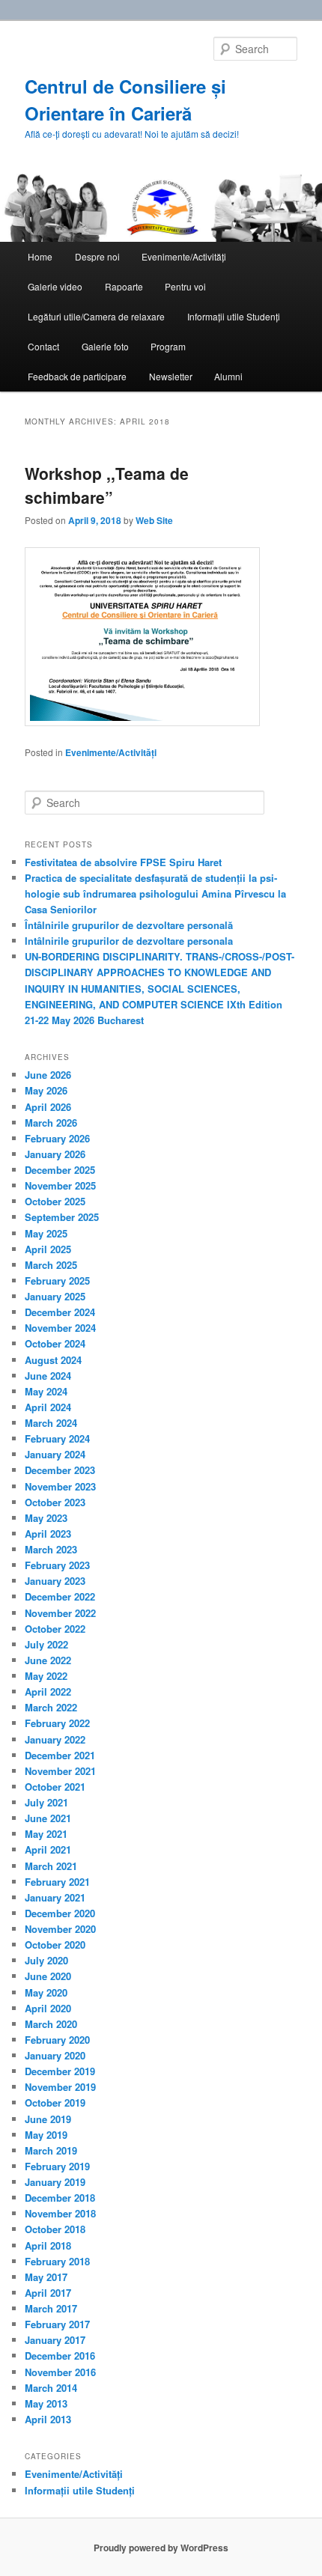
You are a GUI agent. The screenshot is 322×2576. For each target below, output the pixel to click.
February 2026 (57, 1138)
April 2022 (48, 1692)
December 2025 (60, 1170)
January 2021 (55, 1897)
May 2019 (46, 2135)
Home (40, 256)
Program (168, 346)
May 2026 (46, 1090)
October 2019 (55, 2102)
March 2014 (51, 2388)
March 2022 (51, 1707)
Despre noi (97, 256)
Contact (43, 346)
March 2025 (51, 1265)
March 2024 (51, 1423)
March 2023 (51, 1549)
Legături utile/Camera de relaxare (96, 316)
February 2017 (57, 2324)
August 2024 (53, 1360)
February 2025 (57, 1281)
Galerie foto (105, 346)
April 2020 (48, 2008)
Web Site (154, 520)
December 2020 (60, 1913)
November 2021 (60, 1771)
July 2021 (46, 1802)
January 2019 (55, 2182)
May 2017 (46, 2277)
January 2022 (55, 1739)
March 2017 (51, 2308)
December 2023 (60, 1470)
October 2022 (55, 1629)
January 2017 (55, 2340)
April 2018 (48, 2245)
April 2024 (48, 1407)
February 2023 (57, 1565)
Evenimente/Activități (184, 256)
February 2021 (57, 1882)
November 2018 (60, 2213)
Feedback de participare (77, 376)
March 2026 (51, 1123)
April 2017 (48, 2293)
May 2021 (46, 1834)
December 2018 (60, 2198)
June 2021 (48, 1818)
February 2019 (57, 2166)
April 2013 (48, 2419)
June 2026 (48, 1075)
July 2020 (46, 1960)
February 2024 (57, 1438)
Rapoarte (124, 286)
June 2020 (48, 1976)
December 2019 (60, 2071)
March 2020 (51, 2024)
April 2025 (48, 1249)
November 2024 (60, 1328)
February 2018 (57, 2261)
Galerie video (55, 286)
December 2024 (60, 1312)
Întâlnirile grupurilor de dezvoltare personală (129, 925)
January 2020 (55, 2055)
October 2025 (55, 1201)
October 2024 (55, 1343)
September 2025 (62, 1217)
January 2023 (55, 1581)
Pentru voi (185, 286)
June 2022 (48, 1660)
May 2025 (46, 1233)
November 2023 (60, 1486)
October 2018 (55, 2229)
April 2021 (48, 1849)
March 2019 (51, 2150)
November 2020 (60, 1929)
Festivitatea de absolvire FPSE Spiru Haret (123, 862)
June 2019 (48, 2119)
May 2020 (46, 1992)
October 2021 (55, 1787)
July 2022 (46, 1644)
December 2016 (60, 2356)
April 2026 (48, 1107)
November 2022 (60, 1613)
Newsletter (171, 376)
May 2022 (46, 1676)
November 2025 (60, 1185)
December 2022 (60, 1596)
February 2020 (57, 2040)
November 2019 (60, 2087)
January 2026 (55, 1154)
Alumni (228, 376)
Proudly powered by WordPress (161, 2548)
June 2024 (48, 1376)
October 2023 (55, 1502)
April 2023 (48, 1534)
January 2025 (55, 1296)
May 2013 (46, 2403)
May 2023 (46, 1518)
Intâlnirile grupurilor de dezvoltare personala (129, 941)
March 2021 (51, 1866)
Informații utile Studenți (234, 316)
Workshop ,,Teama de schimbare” (107, 485)
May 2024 (46, 1391)
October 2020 (55, 1945)
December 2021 (60, 1755)
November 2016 (60, 2372)
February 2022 (57, 1723)
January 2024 (55, 1454)
